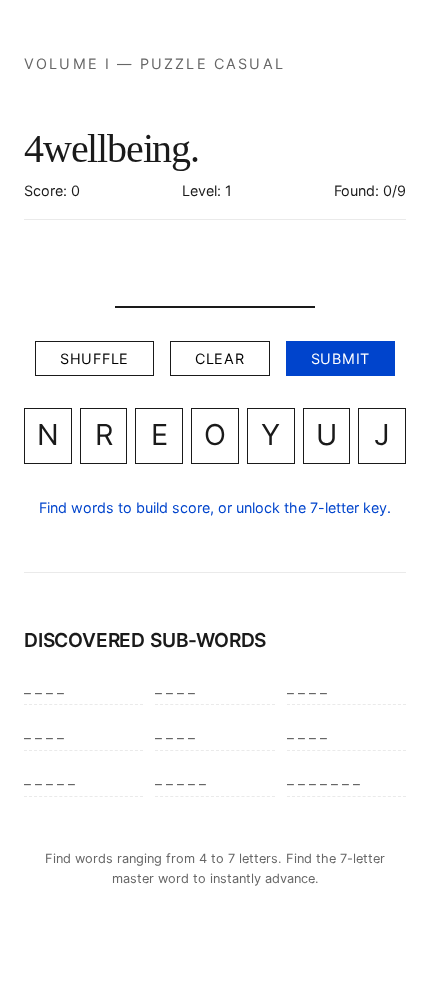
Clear (220, 358)
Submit (340, 358)
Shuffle (94, 358)
